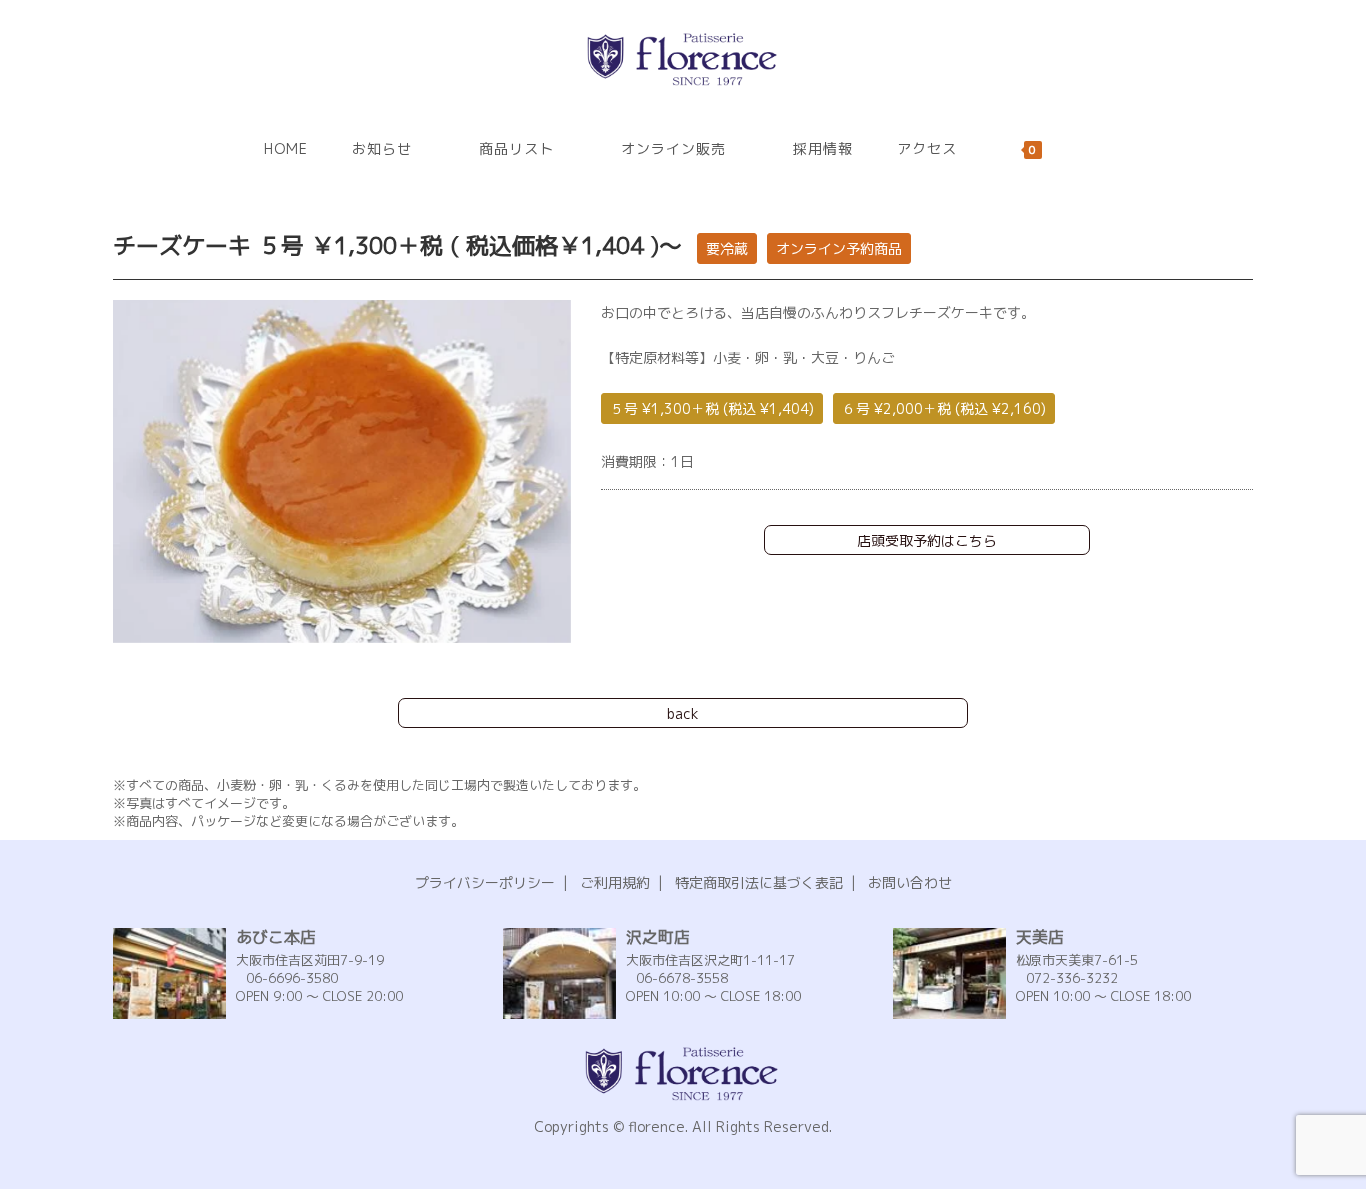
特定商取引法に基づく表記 (759, 882)
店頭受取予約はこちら (927, 540)
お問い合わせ (910, 882)
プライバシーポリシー (485, 882)
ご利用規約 (615, 882)
